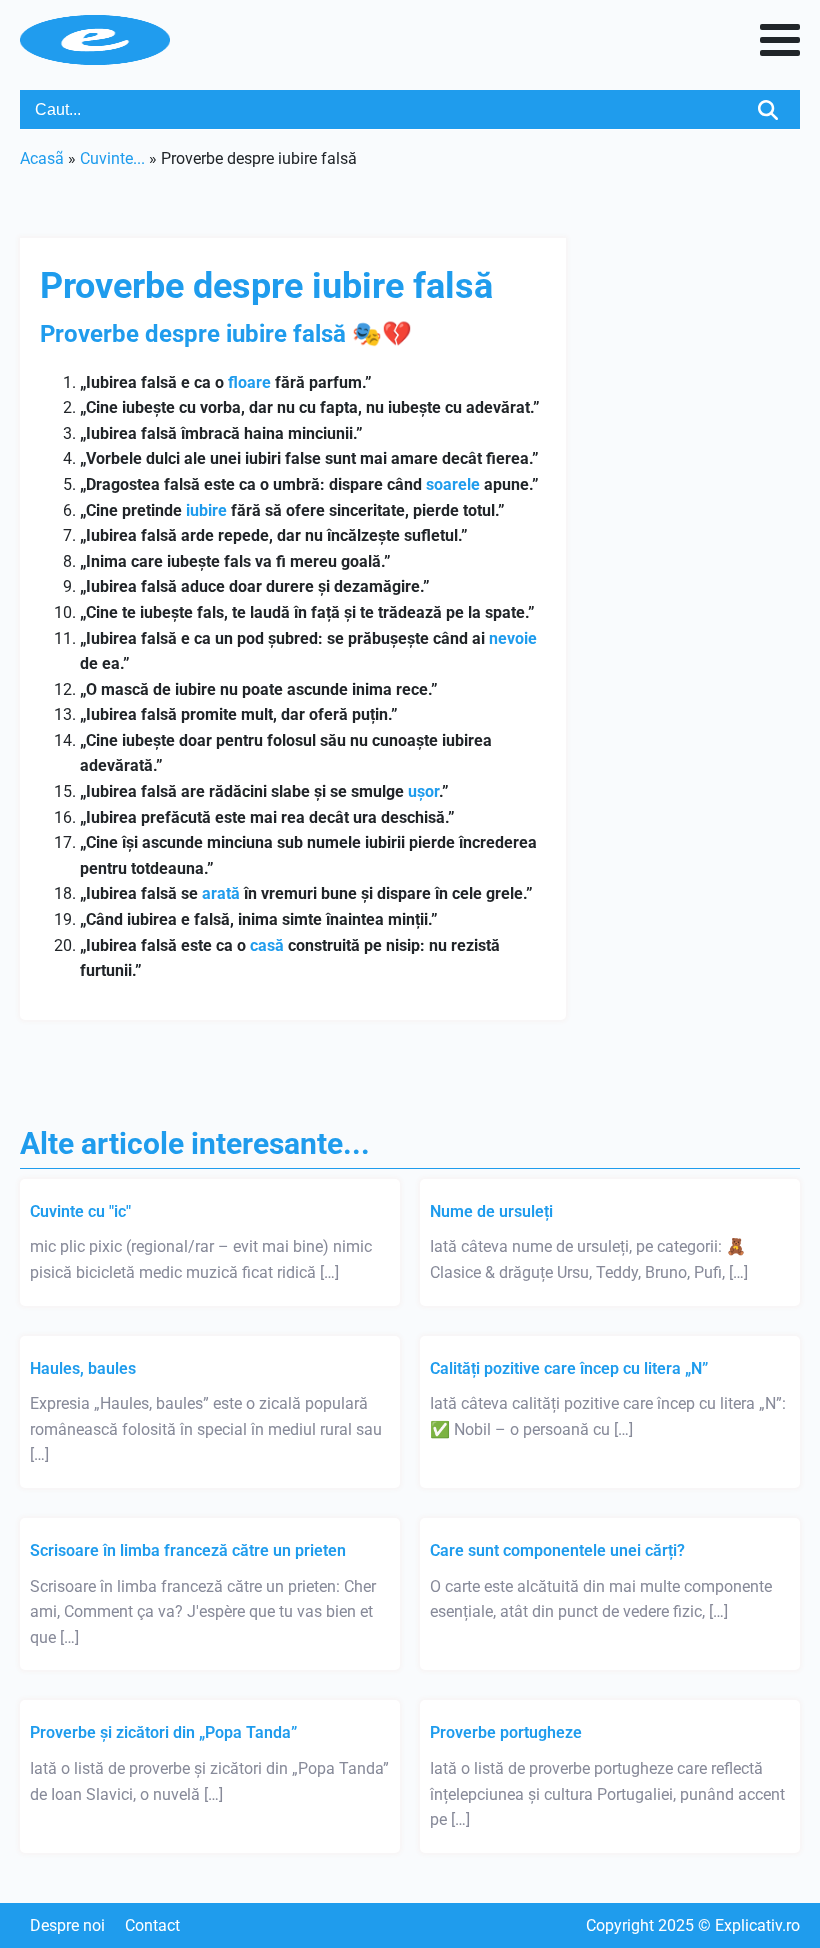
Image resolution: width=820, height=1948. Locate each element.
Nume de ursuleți (491, 1211)
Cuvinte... (112, 158)
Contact (152, 1925)
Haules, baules (83, 1368)
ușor (423, 791)
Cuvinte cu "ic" (80, 1211)
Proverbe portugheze (506, 1732)
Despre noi (67, 1925)
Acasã (42, 158)
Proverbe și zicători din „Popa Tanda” (163, 1732)
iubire (206, 510)
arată (221, 893)
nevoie (513, 638)
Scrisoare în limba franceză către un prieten (188, 1550)
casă (267, 945)
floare (249, 382)
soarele (453, 484)
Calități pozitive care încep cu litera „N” (569, 1368)
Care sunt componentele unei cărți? (557, 1550)
